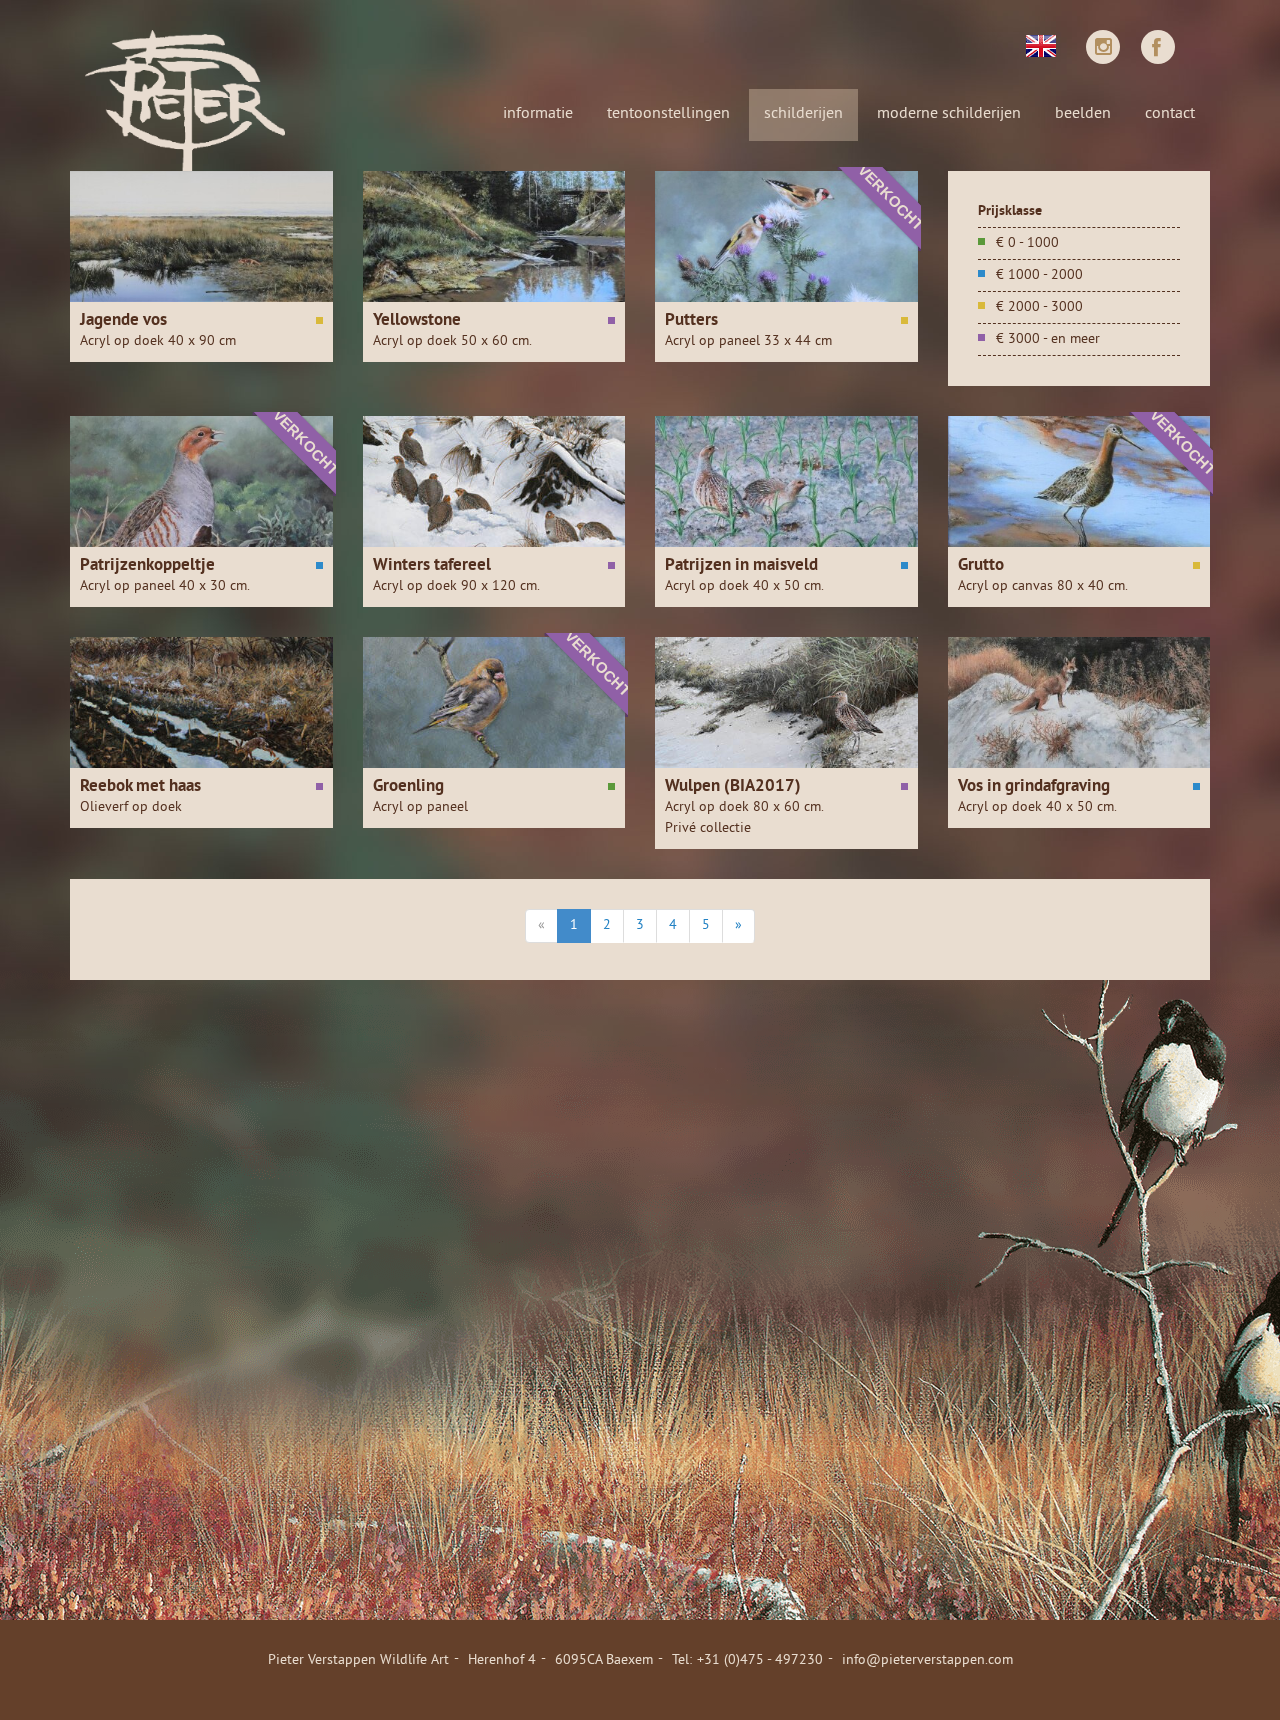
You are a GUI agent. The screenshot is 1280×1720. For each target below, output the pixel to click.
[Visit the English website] (1041, 44)
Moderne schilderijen (949, 114)
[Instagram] (1103, 47)
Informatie (538, 114)
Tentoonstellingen (668, 114)
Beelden (1083, 114)
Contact (1170, 114)
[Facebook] (1158, 47)
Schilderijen (803, 114)
